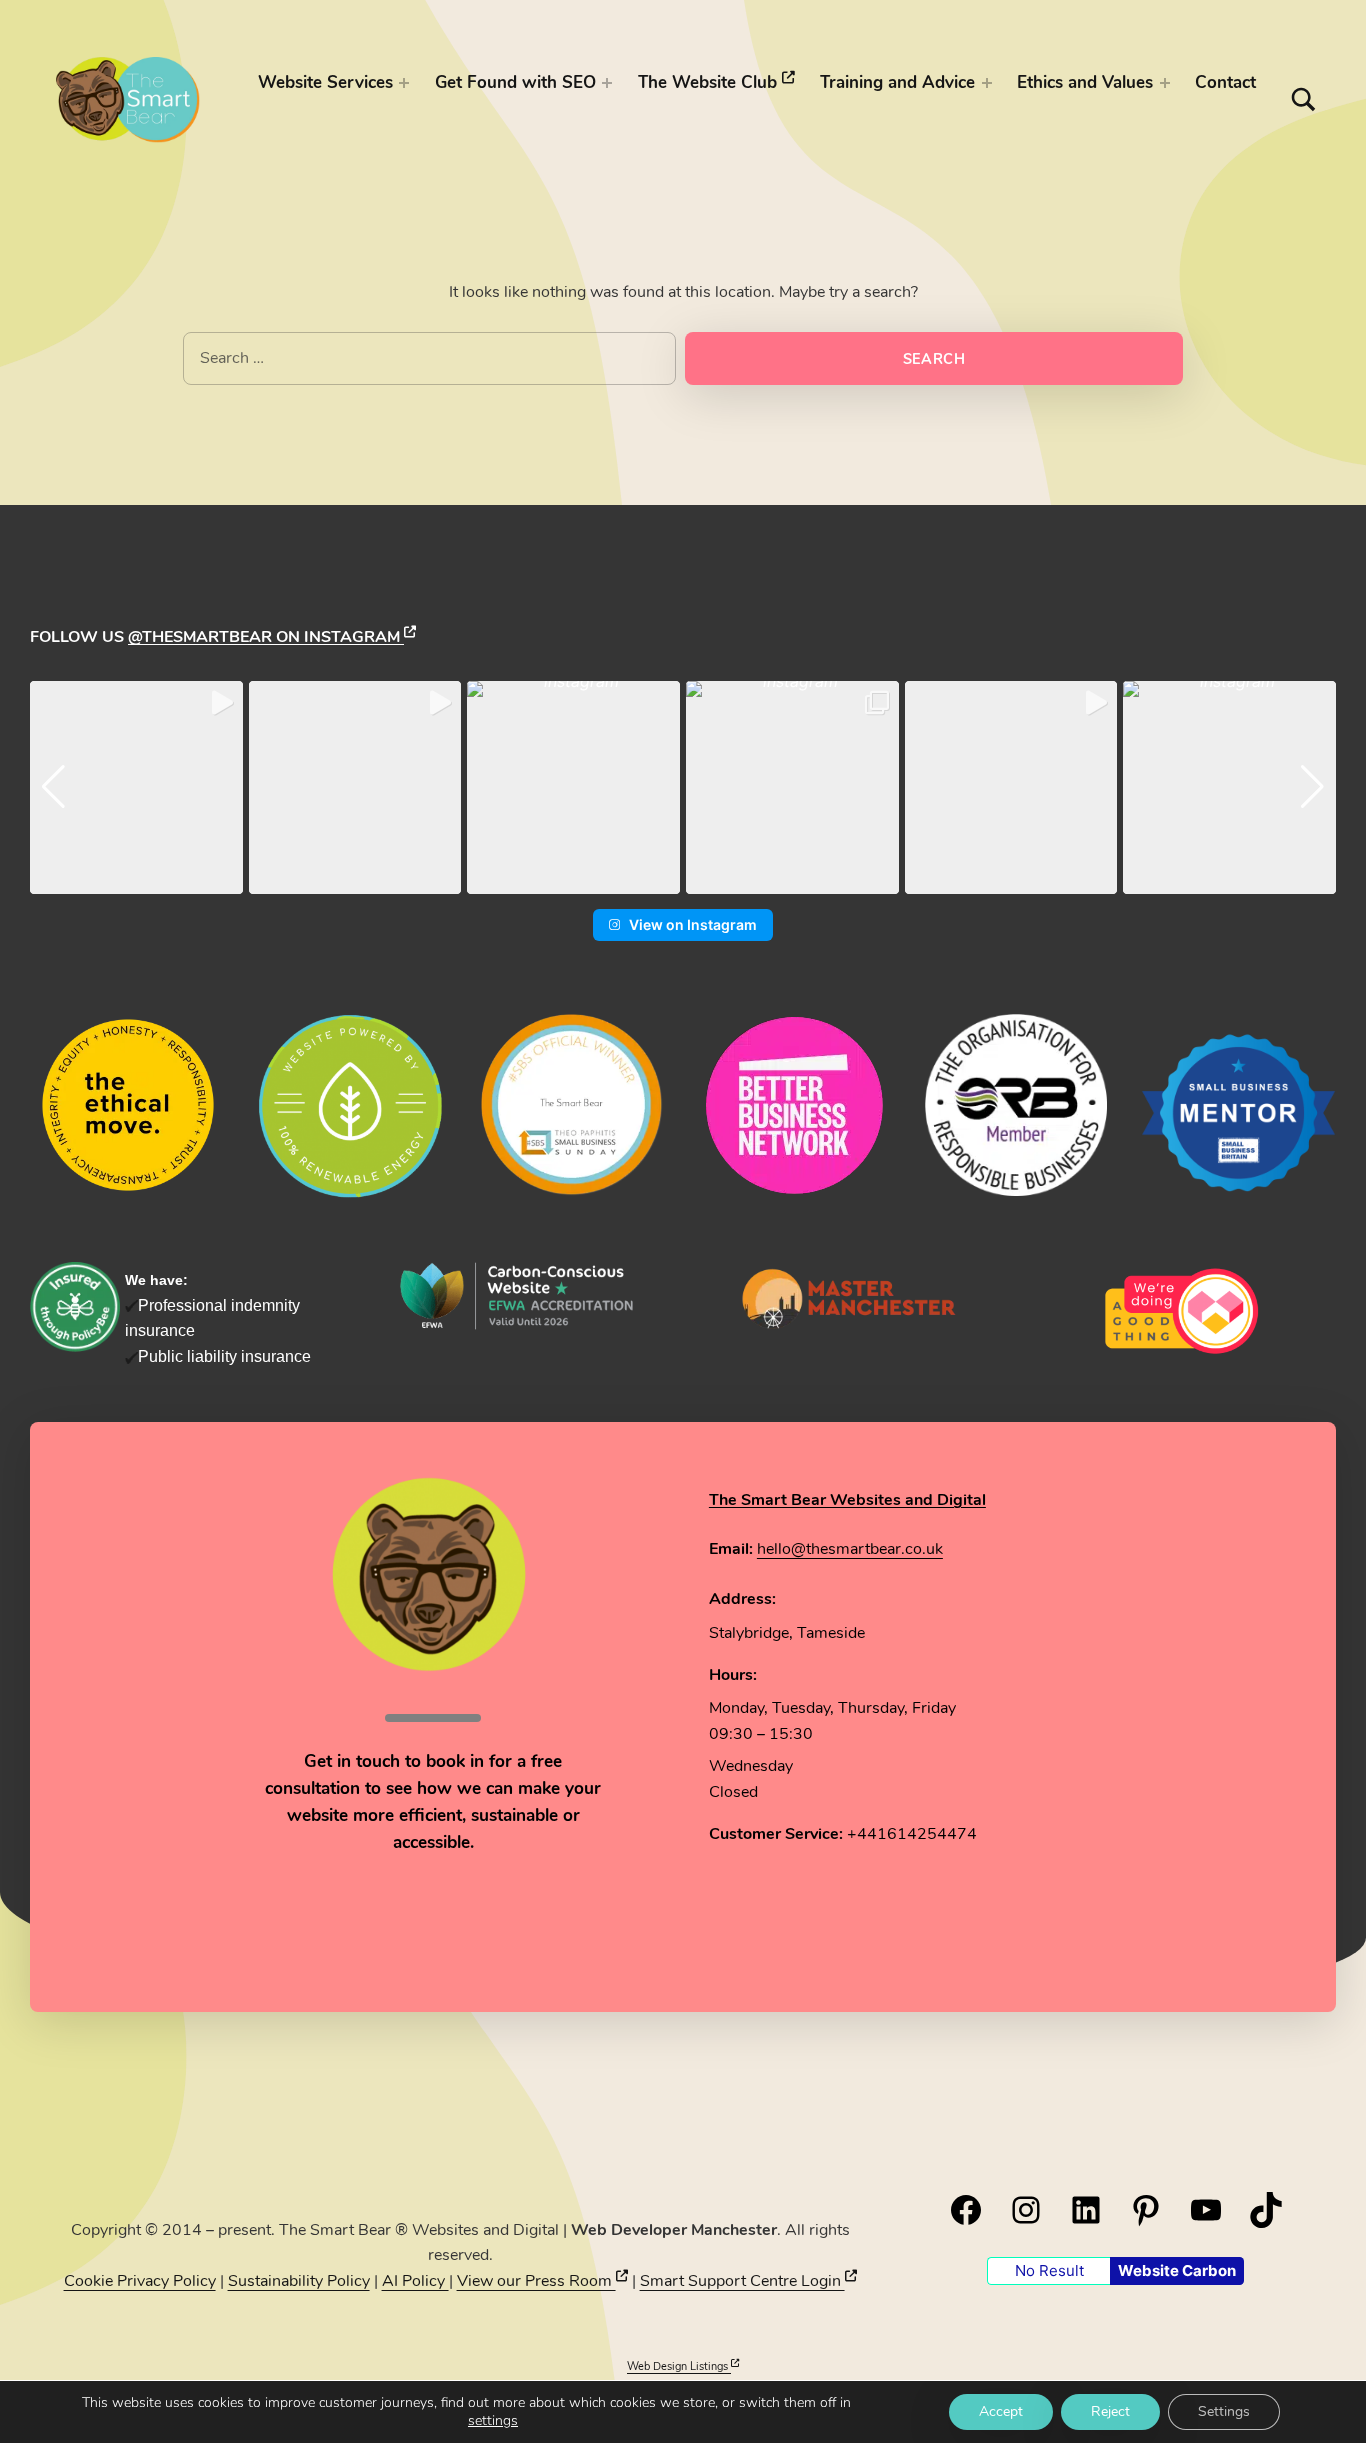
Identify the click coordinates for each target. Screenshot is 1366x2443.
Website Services (325, 82)
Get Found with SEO (515, 82)
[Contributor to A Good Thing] (1182, 1311)
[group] (136, 787)
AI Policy (415, 2281)
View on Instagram (693, 924)
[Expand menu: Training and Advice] (987, 83)
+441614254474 (912, 1834)
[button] (683, 880)
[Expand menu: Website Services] (404, 83)
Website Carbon (1177, 2270)
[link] (849, 1297)
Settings (1224, 2411)
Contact (1225, 82)
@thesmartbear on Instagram (266, 637)
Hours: (733, 1675)
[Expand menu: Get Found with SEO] (607, 83)
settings (493, 2421)
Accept (1001, 2411)
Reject (1110, 2411)
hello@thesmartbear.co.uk (850, 1549)
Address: (742, 1599)
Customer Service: (776, 1834)
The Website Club (710, 82)
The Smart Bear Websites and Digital (847, 1500)
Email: (731, 1549)
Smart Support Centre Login (742, 2281)
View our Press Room (536, 2281)
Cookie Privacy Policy (140, 2281)
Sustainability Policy (299, 2281)
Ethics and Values (1085, 82)
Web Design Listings (679, 2366)
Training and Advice (897, 82)
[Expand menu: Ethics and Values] (1165, 83)
